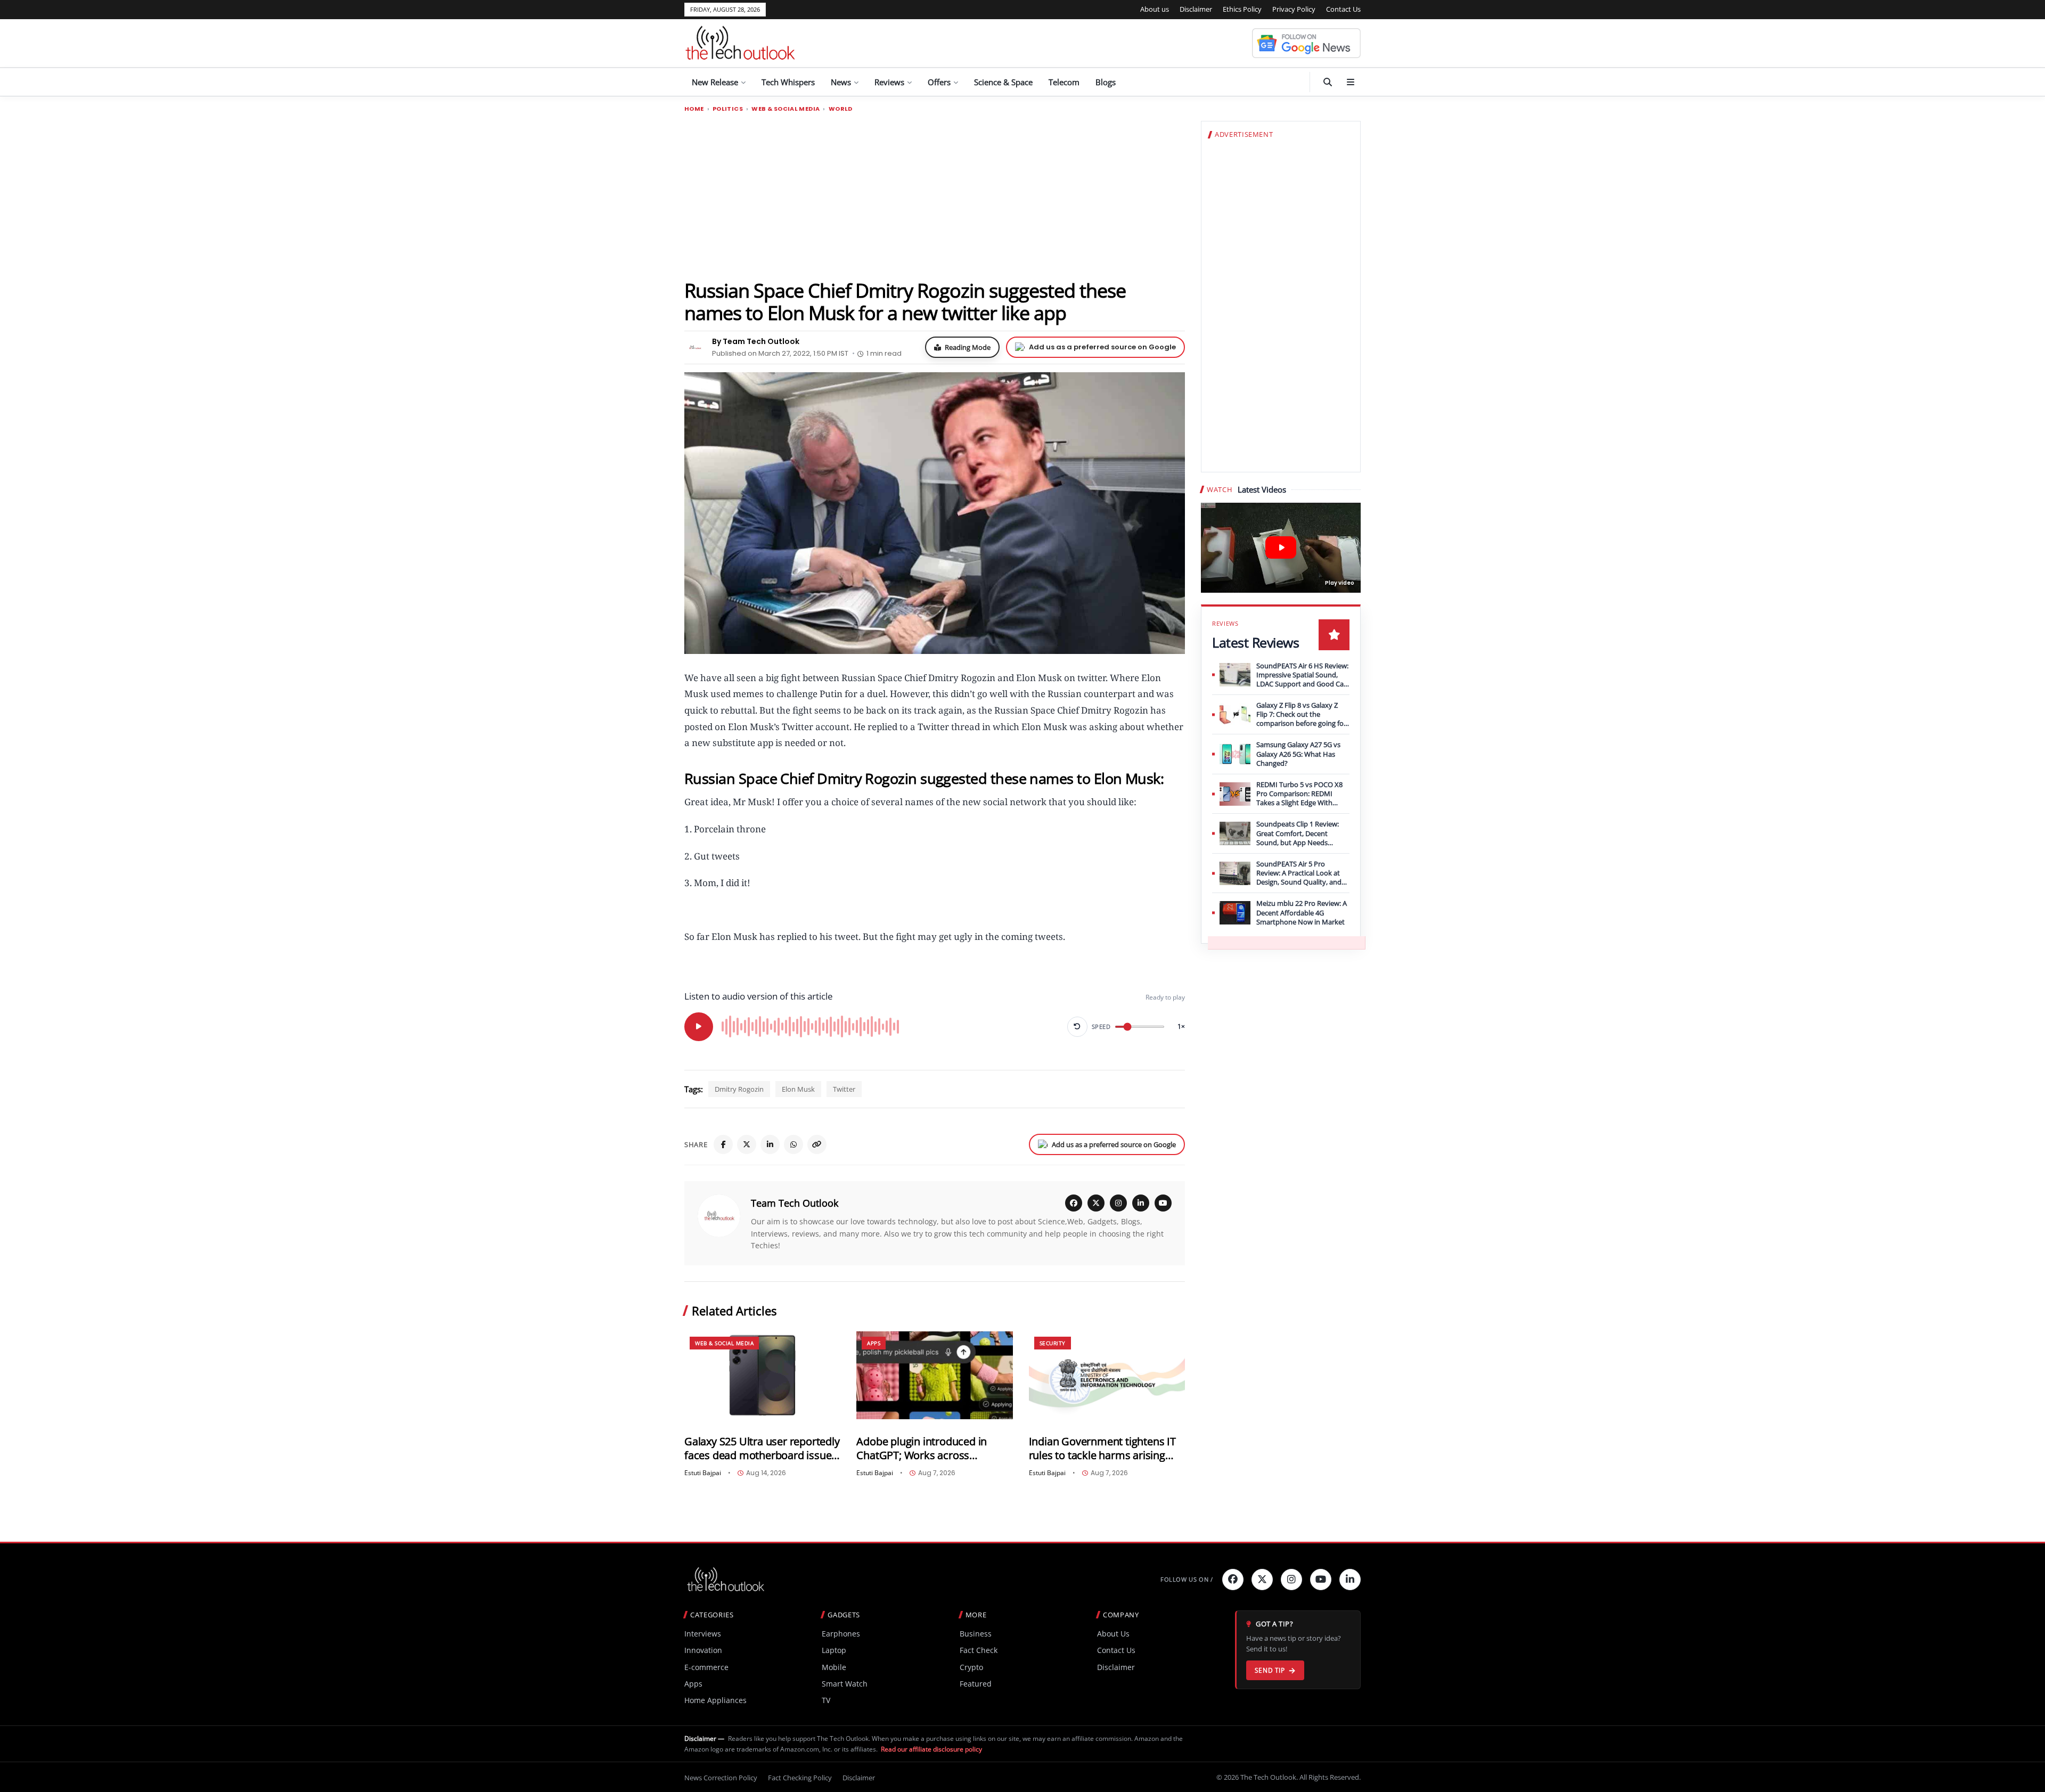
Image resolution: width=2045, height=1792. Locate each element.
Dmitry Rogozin (739, 1089)
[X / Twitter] (1096, 1203)
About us (1155, 9)
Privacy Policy (1294, 9)
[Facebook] (723, 1144)
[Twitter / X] (747, 1144)
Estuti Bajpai (703, 1473)
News (841, 82)
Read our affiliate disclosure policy (931, 1749)
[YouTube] (1163, 1203)
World (841, 109)
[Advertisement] (935, 195)
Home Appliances (715, 1700)
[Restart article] (1077, 1027)
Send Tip (1270, 1670)
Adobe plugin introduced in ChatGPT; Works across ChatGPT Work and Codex (922, 1448)
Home (694, 109)
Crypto (971, 1667)
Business (976, 1634)
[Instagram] (1118, 1203)
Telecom (1064, 82)
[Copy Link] (817, 1144)
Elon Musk (798, 1089)
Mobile (834, 1667)
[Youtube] (1321, 1580)
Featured (976, 1684)
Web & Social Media (786, 109)
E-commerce (706, 1667)
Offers (939, 82)
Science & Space (1003, 82)
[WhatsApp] (794, 1144)
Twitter (844, 1089)
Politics (728, 109)
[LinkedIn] (770, 1144)
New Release (715, 82)
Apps (874, 1343)
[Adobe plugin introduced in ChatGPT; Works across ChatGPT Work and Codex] (934, 1375)
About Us (1113, 1634)
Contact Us (1343, 9)
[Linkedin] (1350, 1580)
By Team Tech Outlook (756, 341)
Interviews (703, 1634)
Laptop (834, 1650)
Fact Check (979, 1650)
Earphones (841, 1634)
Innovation (703, 1650)
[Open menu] (1351, 82)
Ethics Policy (1242, 9)
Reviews (889, 82)
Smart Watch (845, 1684)
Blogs (1106, 82)
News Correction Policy (721, 1778)
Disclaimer (1196, 9)
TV (826, 1700)
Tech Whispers (788, 82)
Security (1053, 1343)
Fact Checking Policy (800, 1778)
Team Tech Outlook (795, 1203)
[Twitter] (1262, 1580)
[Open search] (1328, 82)
